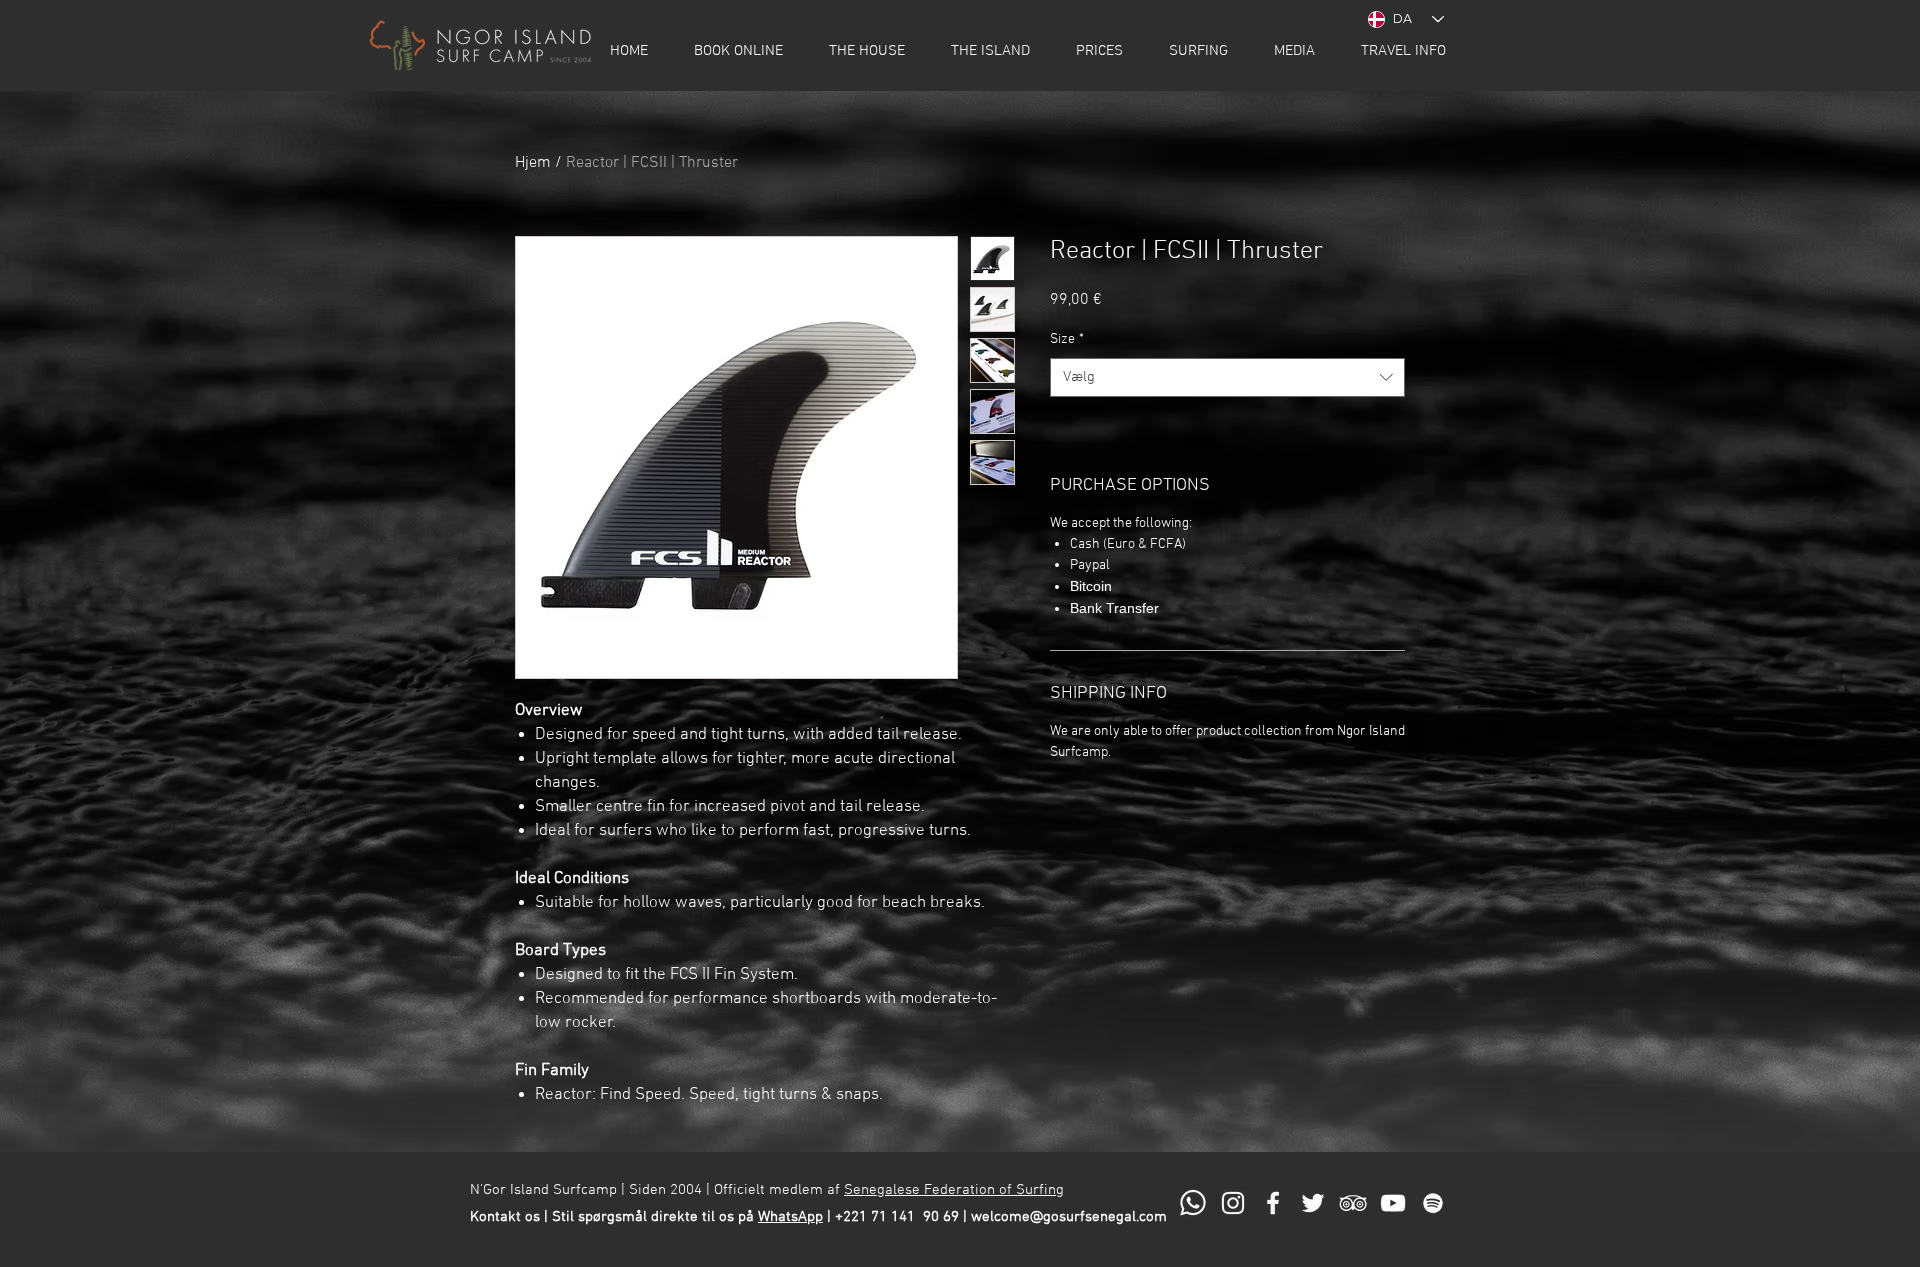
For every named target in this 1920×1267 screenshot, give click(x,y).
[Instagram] (1233, 1203)
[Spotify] (1433, 1203)
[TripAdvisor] (1353, 1203)
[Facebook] (1273, 1203)
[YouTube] (1393, 1203)
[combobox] (1227, 377)
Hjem (533, 163)
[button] (738, 51)
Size (1067, 339)
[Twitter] (1313, 1203)
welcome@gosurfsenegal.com (1069, 1217)
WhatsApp (790, 1217)
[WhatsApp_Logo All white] (1193, 1203)
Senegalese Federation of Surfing (954, 1190)
